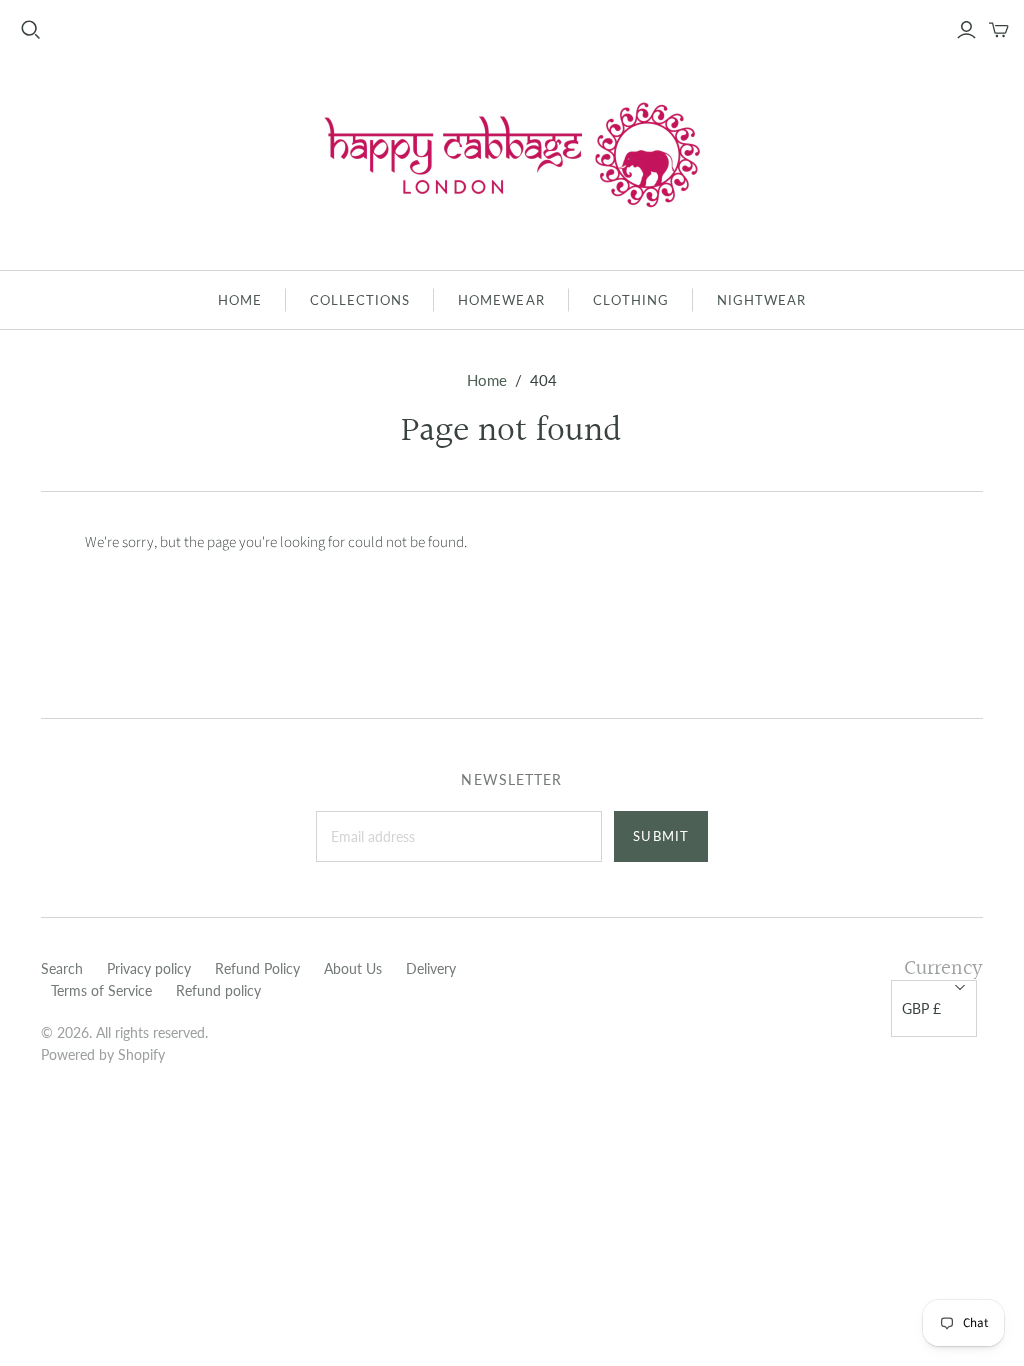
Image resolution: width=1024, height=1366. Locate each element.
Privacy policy (149, 968)
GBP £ (921, 1008)
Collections (360, 300)
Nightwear (761, 300)
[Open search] (31, 30)
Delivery (431, 968)
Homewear (501, 300)
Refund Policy (257, 968)
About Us (353, 968)
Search (62, 968)
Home (240, 300)
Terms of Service (101, 990)
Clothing (631, 300)
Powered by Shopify (103, 1054)
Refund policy (218, 990)
